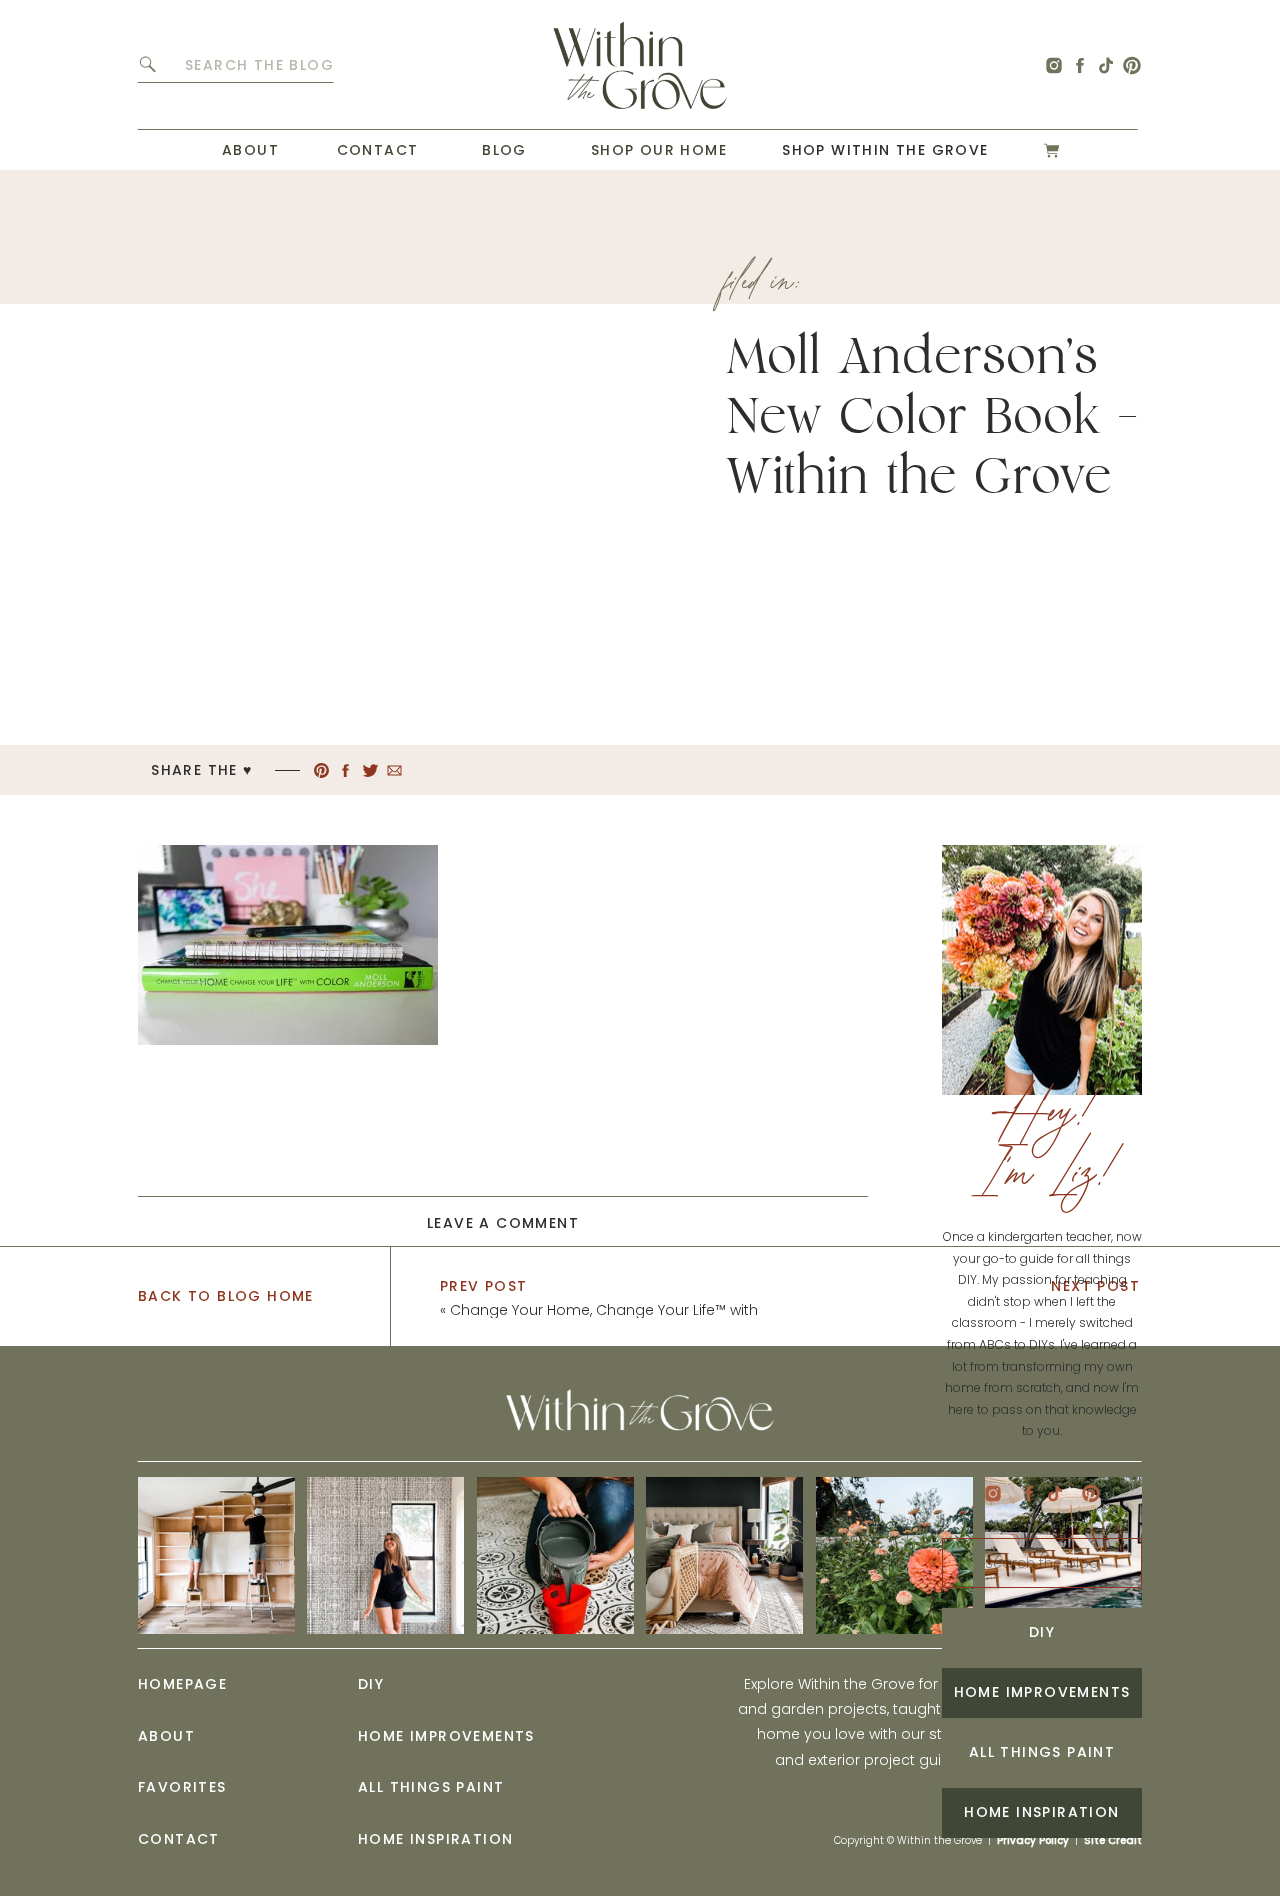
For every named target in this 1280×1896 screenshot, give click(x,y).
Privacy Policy (1033, 1840)
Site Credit (1113, 1840)
